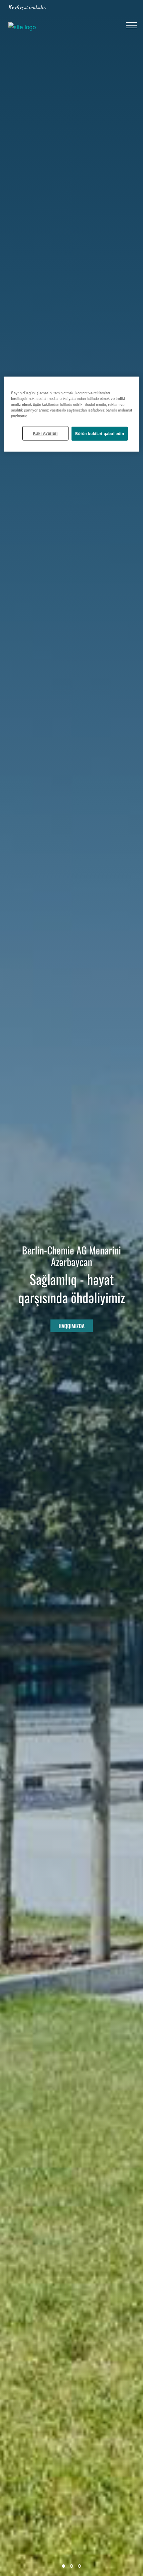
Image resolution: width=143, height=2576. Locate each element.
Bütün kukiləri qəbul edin (100, 433)
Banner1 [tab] (64, 2566)
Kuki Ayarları (45, 433)
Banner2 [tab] (71, 2566)
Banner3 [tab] (79, 2566)
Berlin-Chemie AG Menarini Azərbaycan (71, 1256)
